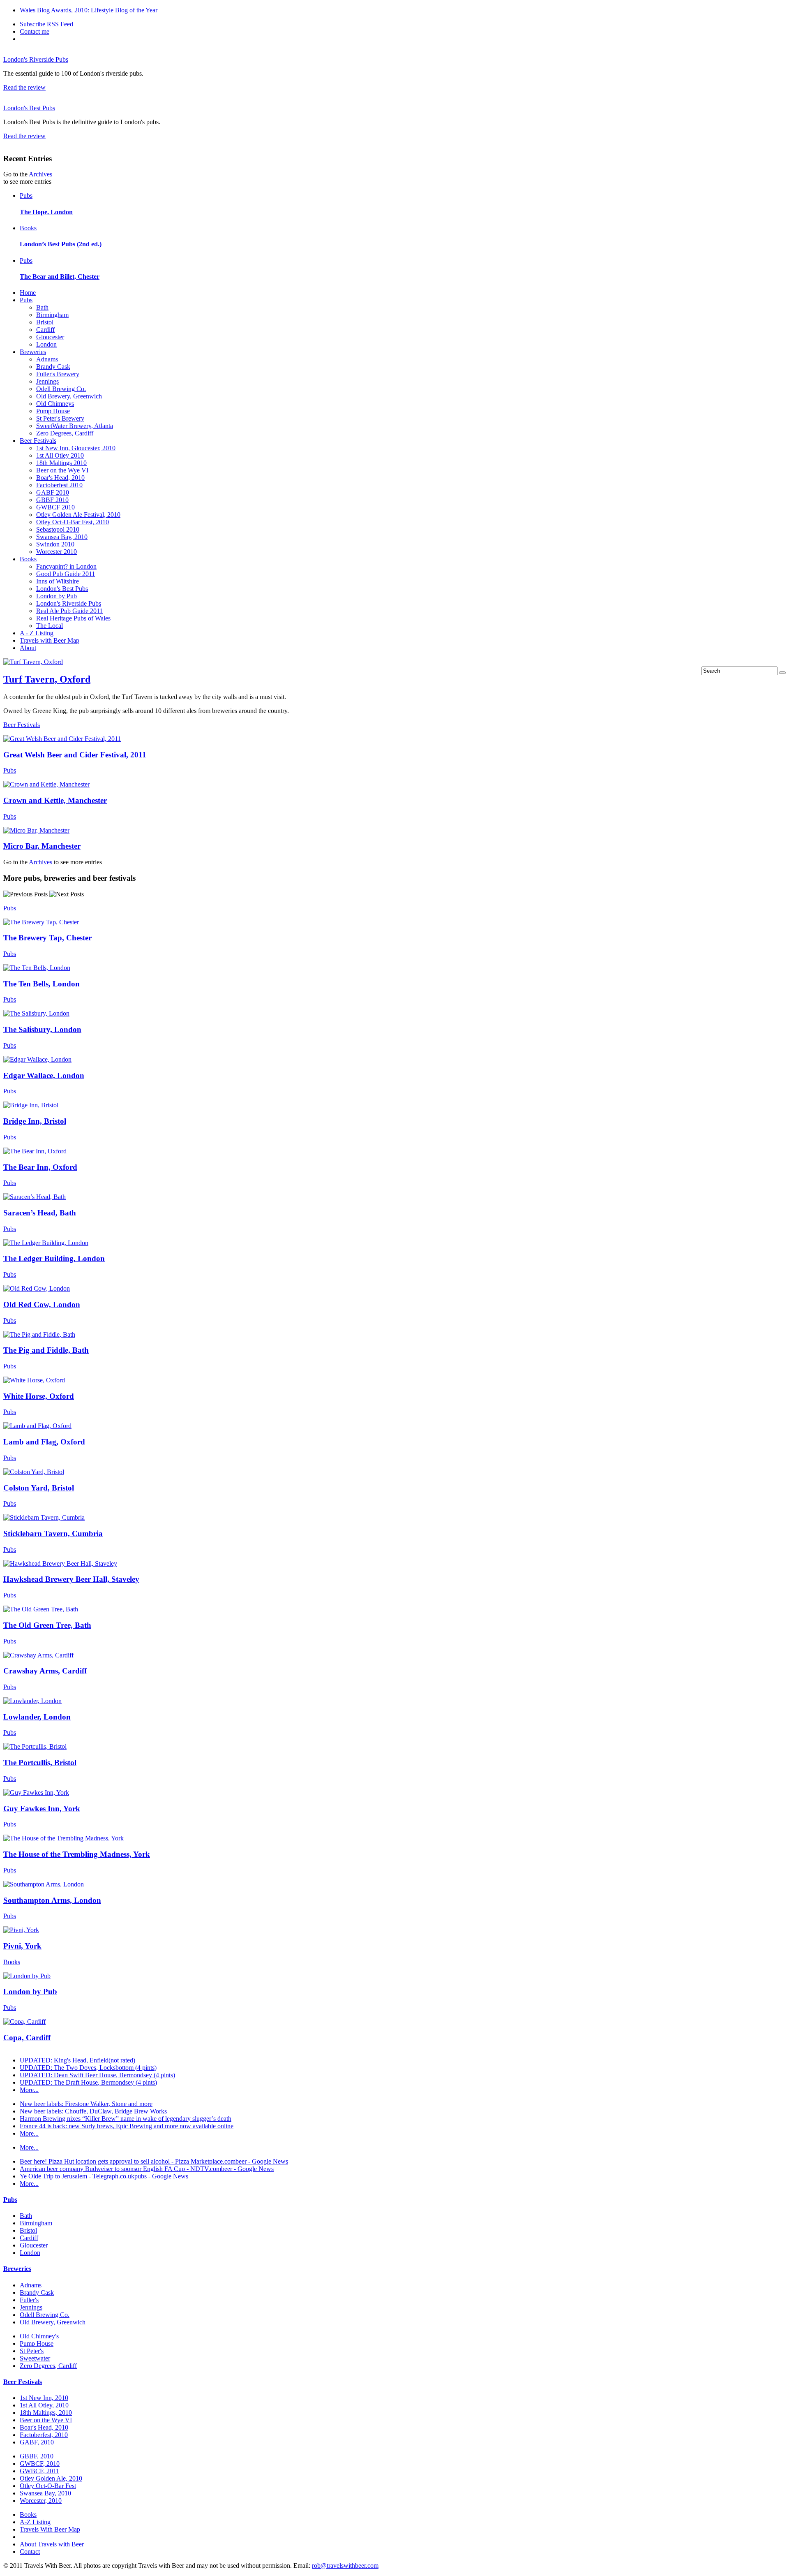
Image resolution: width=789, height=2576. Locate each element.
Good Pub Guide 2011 (66, 574)
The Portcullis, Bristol (40, 1762)
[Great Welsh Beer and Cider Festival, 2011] (62, 739)
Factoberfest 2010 (59, 485)
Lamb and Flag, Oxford (44, 1442)
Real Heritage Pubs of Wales (73, 618)
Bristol (45, 322)
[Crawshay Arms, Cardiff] (38, 1655)
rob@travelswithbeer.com (345, 2566)
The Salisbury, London (42, 1029)
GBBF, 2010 (37, 2456)
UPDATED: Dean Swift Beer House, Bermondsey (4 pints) (97, 2075)
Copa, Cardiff (27, 2038)
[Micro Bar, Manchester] (36, 830)
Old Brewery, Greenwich (69, 396)
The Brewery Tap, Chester (47, 938)
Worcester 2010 (57, 552)
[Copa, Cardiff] (24, 2022)
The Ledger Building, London (54, 1258)
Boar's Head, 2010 (60, 478)
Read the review (24, 87)
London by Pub (57, 596)
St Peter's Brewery (60, 418)
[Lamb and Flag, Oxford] (37, 1426)
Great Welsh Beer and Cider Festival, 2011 (75, 755)
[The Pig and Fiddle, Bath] (39, 1334)
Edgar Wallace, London (44, 1075)
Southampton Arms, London (52, 1900)
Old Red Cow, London (42, 1304)
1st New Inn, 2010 (44, 2398)
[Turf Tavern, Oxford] (33, 662)
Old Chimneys (55, 404)
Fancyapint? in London (66, 566)
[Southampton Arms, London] (44, 1884)
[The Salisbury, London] (36, 1013)
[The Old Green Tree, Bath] (41, 1609)
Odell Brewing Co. (61, 389)
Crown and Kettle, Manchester (55, 800)
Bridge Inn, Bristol (35, 1121)
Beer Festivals (38, 441)
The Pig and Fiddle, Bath (46, 1350)
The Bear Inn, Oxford (40, 1167)
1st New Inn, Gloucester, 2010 (76, 448)
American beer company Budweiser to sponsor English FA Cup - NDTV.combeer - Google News (147, 2169)
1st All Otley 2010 (60, 455)
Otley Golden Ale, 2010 (51, 2478)
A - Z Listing (37, 633)
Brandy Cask (53, 367)
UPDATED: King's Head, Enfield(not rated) (77, 2060)
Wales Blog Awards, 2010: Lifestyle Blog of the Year (89, 10)
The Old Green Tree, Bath (47, 1625)
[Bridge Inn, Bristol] (31, 1105)
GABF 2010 (53, 492)
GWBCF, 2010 (40, 2464)
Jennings (47, 381)
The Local (50, 626)
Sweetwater (35, 2358)
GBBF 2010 (52, 500)
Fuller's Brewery (58, 374)
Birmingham (52, 315)
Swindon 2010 (55, 544)
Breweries (33, 352)
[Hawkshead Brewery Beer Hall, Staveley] (60, 1563)
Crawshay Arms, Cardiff (45, 1671)
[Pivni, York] (21, 1930)
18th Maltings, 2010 (46, 2413)
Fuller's (29, 2300)
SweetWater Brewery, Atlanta (75, 426)
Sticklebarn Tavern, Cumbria (53, 1533)
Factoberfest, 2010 (44, 2435)
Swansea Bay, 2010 (62, 537)
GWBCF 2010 (55, 507)
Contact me (35, 31)
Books (28, 228)
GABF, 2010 (37, 2442)
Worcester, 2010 (41, 2501)
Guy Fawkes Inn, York (42, 1809)
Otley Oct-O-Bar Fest (48, 2486)
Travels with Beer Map (50, 640)
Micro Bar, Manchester (42, 846)
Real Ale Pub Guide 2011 (69, 611)
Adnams (47, 359)
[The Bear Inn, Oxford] (35, 1151)
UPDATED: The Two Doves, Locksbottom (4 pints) (88, 2068)
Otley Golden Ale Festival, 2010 (78, 515)
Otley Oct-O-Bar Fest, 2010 (73, 522)
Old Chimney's (39, 2336)
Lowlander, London (37, 1717)
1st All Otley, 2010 (44, 2405)
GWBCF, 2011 (39, 2471)
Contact (30, 2552)
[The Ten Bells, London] (37, 968)
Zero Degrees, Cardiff (65, 433)
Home (28, 293)
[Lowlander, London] (32, 1701)
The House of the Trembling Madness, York (77, 1854)
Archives (40, 174)
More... (29, 2090)
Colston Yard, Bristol (39, 1488)
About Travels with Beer (52, 2544)
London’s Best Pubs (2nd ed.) (61, 244)
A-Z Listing (35, 2522)
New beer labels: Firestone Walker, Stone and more (86, 2104)
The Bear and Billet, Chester (60, 277)
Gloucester (50, 337)
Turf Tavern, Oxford (47, 679)
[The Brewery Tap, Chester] (41, 922)
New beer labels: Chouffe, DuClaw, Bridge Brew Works (93, 2111)
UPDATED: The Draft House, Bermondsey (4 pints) (88, 2082)
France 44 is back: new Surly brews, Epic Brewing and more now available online (127, 2126)
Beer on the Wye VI (62, 470)
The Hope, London (46, 212)
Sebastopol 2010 (58, 529)
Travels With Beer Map (50, 2529)
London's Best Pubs (29, 108)
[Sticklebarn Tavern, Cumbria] (44, 1517)
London (46, 344)
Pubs (26, 196)
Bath (42, 307)
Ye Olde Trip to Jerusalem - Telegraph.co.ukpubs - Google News (104, 2176)
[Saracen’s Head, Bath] (35, 1197)
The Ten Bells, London (42, 984)
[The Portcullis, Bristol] (35, 1746)
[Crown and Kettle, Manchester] (46, 784)
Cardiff (45, 330)
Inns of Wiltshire (58, 581)
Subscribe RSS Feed (46, 24)
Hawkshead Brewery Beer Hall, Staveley (71, 1579)
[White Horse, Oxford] (34, 1380)
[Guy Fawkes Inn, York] (36, 1793)
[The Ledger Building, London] (46, 1243)
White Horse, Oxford (39, 1396)
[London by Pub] (27, 1976)
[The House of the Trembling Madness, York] (63, 1838)
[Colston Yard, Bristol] (34, 1472)
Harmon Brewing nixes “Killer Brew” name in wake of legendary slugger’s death (126, 2119)
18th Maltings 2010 (61, 463)
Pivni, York (22, 1946)
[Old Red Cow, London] (37, 1288)
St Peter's (32, 2351)
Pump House (53, 411)
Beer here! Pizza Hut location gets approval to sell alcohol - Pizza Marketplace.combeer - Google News (154, 2161)
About (28, 648)
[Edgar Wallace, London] (37, 1059)
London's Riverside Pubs (36, 59)
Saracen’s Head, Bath (40, 1213)
